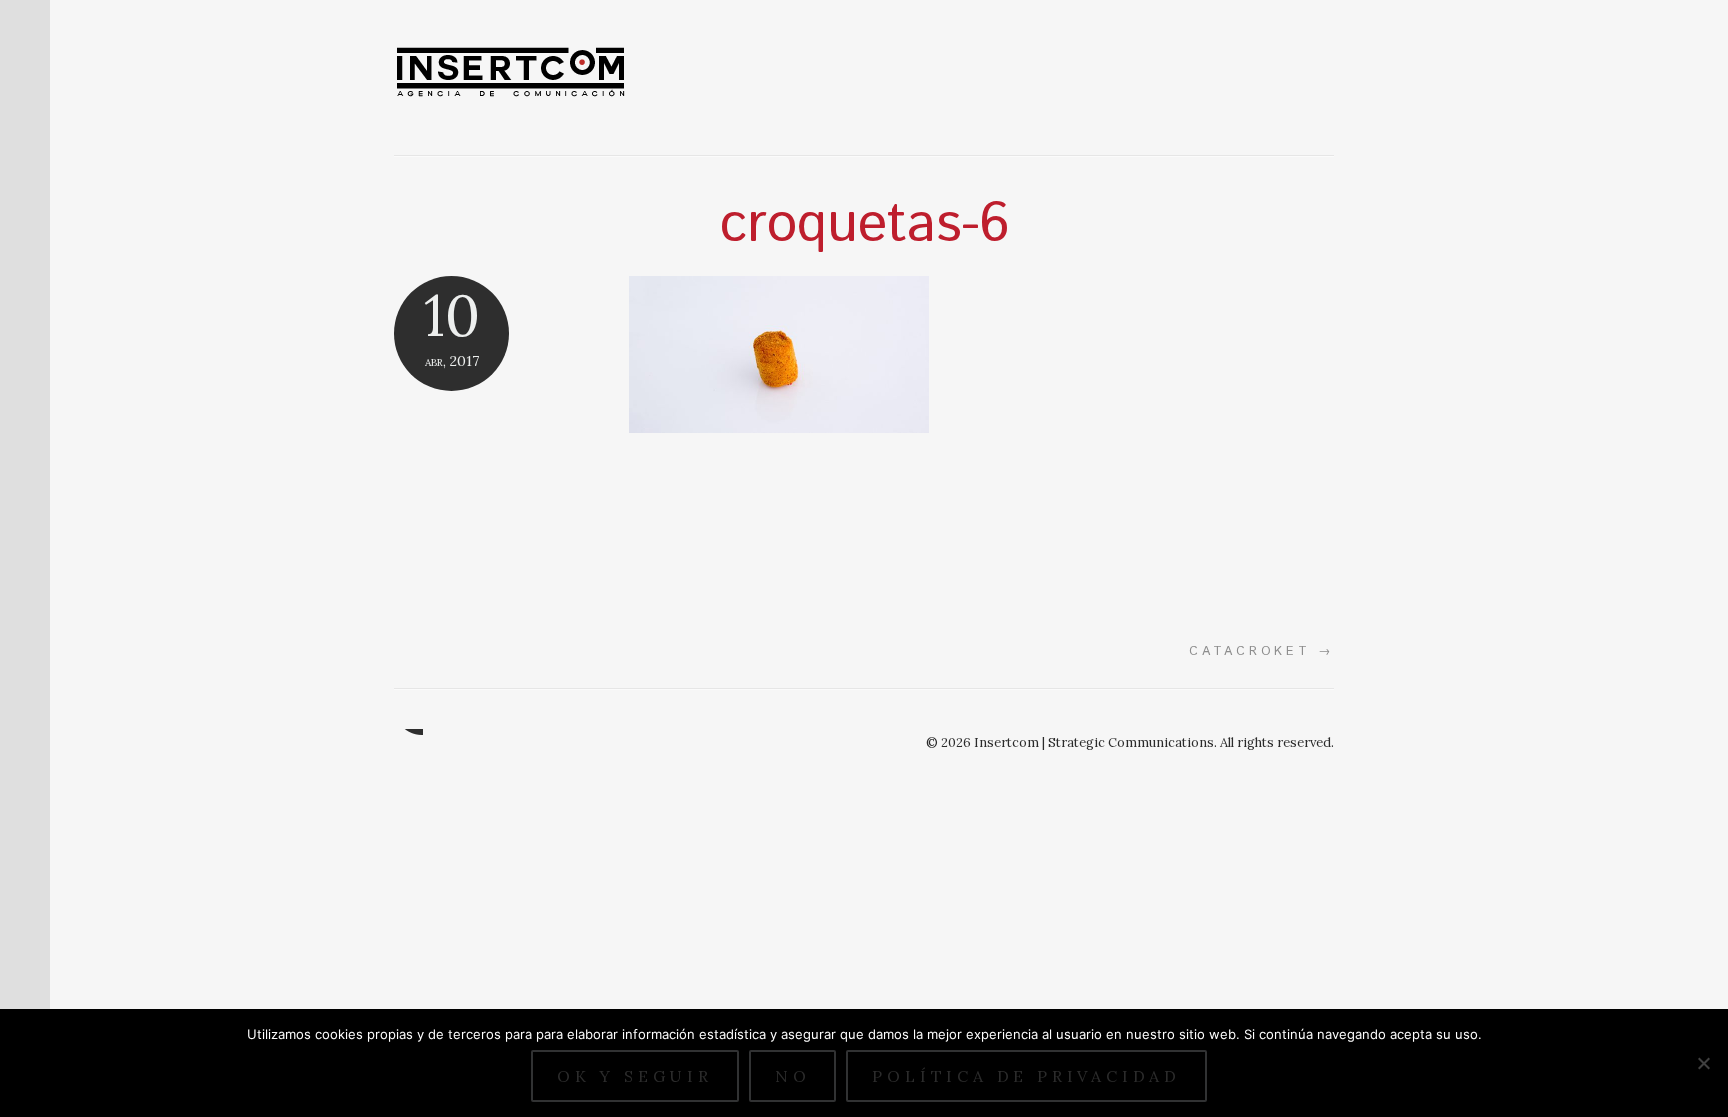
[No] (1703, 1063)
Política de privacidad (1026, 1076)
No (793, 1076)
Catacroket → (1261, 651)
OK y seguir (635, 1076)
